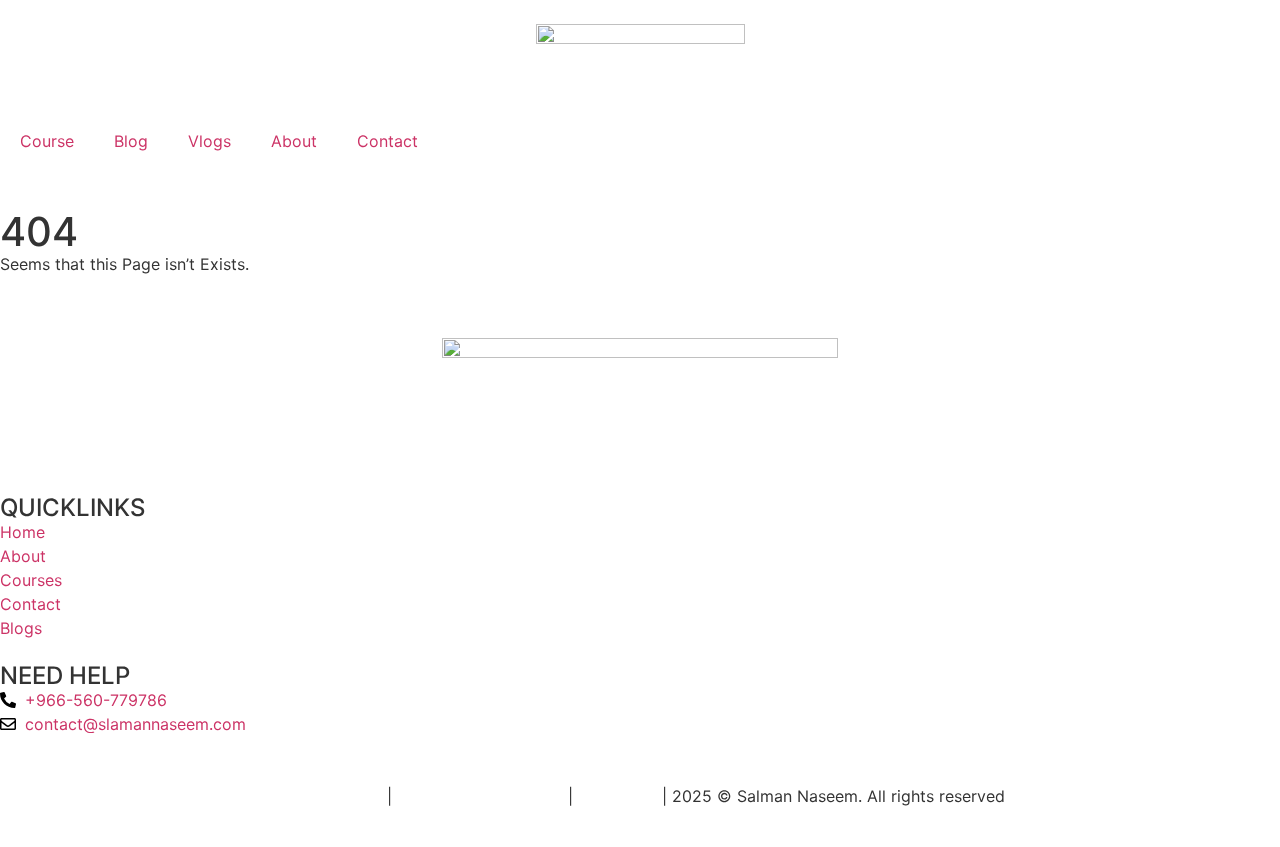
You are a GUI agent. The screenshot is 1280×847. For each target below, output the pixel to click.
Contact (387, 141)
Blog (131, 141)
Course (47, 141)
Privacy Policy (328, 796)
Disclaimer (617, 796)
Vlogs (209, 141)
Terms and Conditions (480, 796)
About (294, 141)
